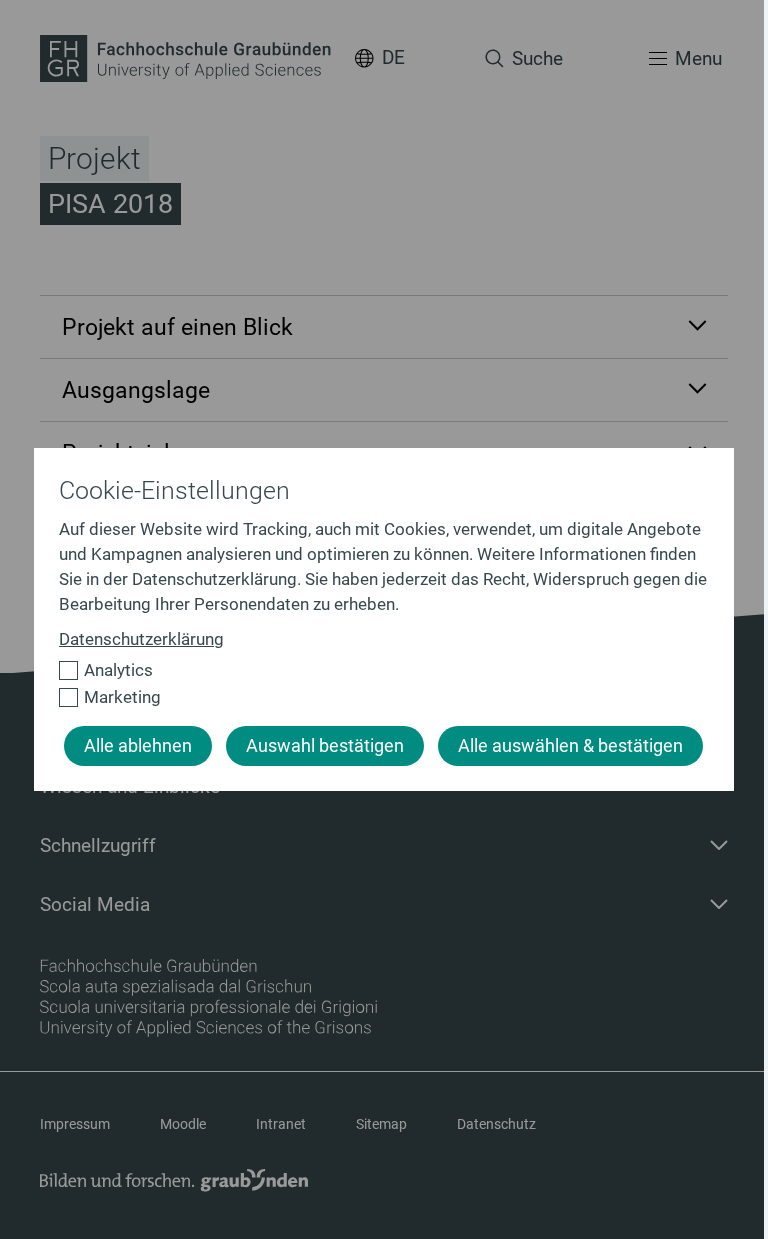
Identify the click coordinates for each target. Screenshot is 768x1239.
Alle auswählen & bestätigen (570, 746)
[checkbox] (375, 670)
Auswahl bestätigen (325, 746)
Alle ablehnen (138, 746)
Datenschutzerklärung (141, 639)
